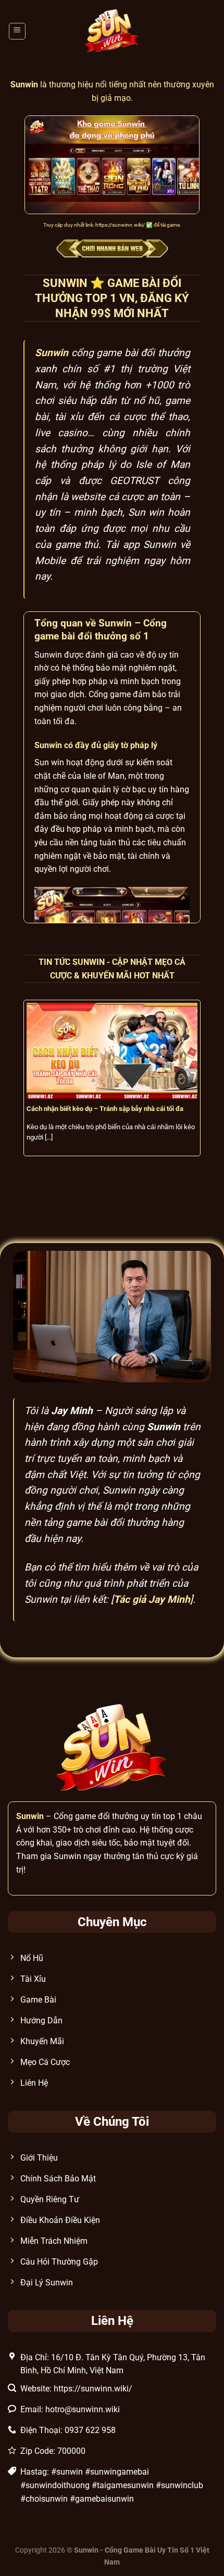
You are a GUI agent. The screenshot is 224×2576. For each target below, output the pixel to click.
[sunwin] (112, 31)
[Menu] (17, 31)
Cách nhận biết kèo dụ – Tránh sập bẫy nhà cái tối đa (105, 1109)
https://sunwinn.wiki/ (120, 225)
